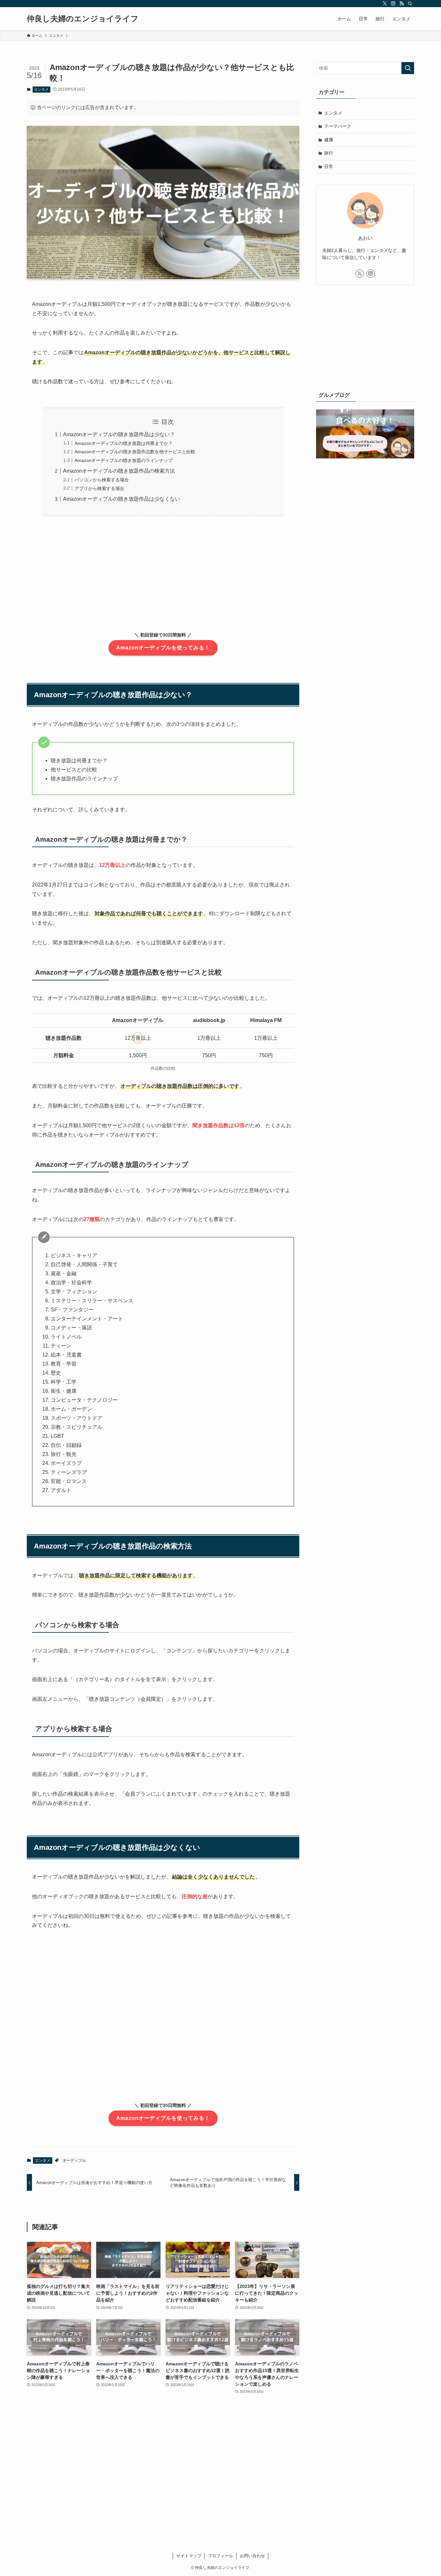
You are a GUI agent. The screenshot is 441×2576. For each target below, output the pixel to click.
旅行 (329, 153)
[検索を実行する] (408, 68)
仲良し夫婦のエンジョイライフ (83, 19)
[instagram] (393, 4)
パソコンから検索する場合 (102, 480)
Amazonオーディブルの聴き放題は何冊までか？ (124, 443)
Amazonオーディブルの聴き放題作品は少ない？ (119, 434)
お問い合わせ (252, 2556)
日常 (329, 166)
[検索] (410, 4)
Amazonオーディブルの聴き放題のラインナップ (124, 460)
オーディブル (74, 2160)
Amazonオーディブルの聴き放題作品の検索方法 (119, 471)
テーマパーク (338, 126)
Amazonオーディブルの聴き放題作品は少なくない (122, 499)
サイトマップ (189, 2556)
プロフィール (221, 2556)
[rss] (402, 4)
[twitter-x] (385, 4)
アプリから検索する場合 (99, 488)
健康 (329, 140)
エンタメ (41, 89)
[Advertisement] (163, 582)
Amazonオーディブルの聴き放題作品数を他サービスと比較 (135, 452)
